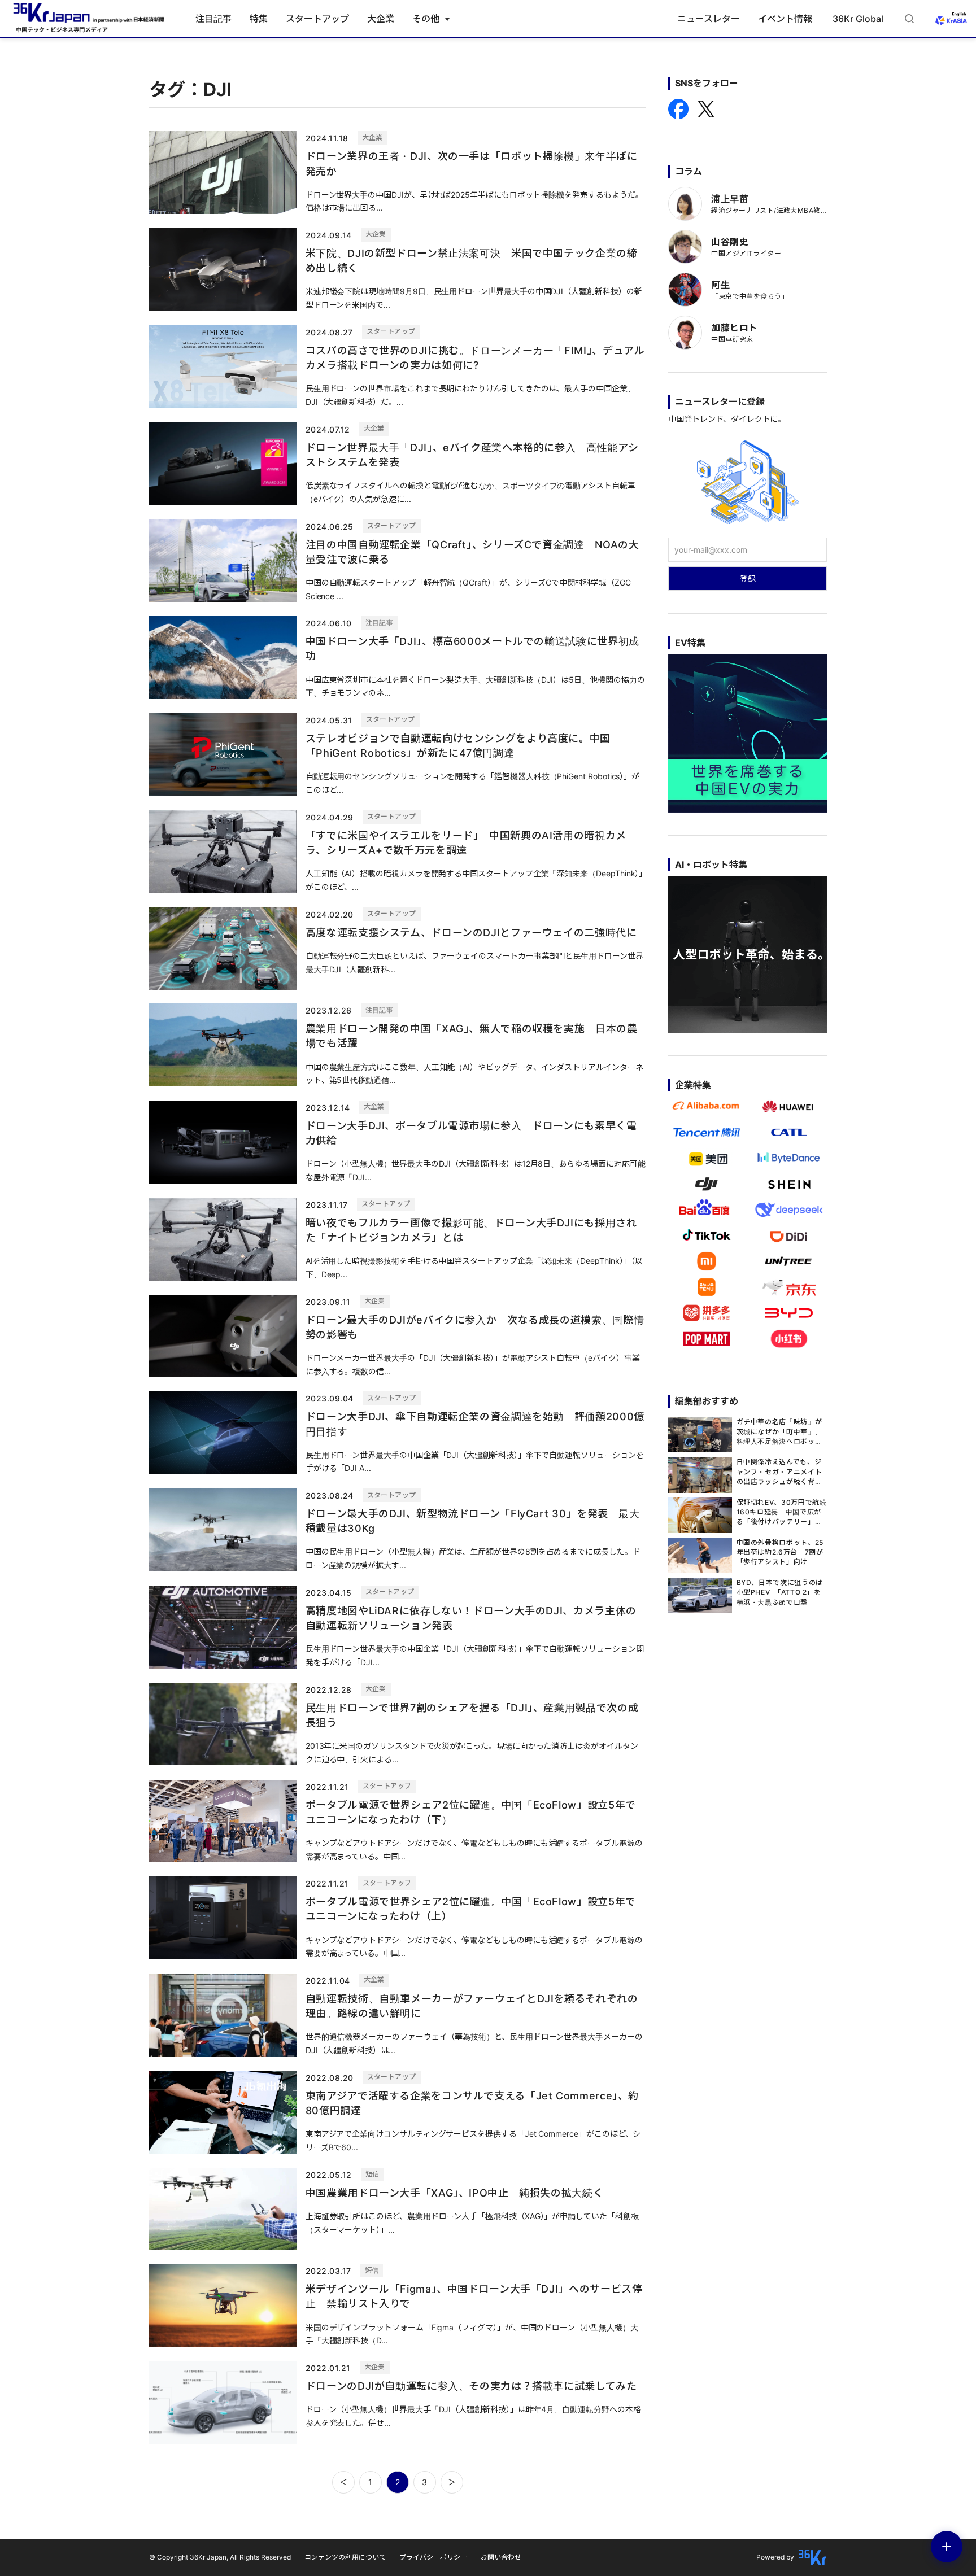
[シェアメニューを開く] (947, 2547)
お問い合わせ (501, 2557)
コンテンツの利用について (345, 2557)
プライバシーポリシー (433, 2557)
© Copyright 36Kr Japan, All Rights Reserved (220, 2557)
